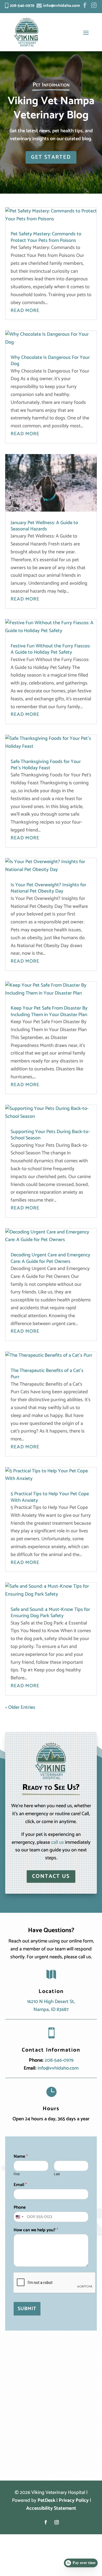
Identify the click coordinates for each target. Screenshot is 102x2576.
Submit (27, 2309)
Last (57, 2174)
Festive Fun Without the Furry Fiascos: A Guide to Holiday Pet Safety (50, 649)
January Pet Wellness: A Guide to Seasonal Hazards (44, 526)
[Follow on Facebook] (46, 2522)
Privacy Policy (74, 2500)
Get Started (51, 157)
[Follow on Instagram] (57, 2522)
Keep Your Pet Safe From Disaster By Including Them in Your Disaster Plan (49, 1011)
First (17, 2174)
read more (25, 311)
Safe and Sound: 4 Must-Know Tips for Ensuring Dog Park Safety (50, 1613)
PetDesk (46, 2500)
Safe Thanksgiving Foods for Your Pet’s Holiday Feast (46, 765)
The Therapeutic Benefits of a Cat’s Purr (47, 1374)
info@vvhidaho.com (58, 2068)
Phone (20, 2208)
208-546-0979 (59, 2060)
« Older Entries (20, 1707)
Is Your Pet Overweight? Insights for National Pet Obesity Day (48, 888)
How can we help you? (36, 2230)
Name (21, 2157)
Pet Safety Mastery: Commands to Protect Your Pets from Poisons (46, 237)
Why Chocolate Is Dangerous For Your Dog (50, 361)
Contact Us (51, 1876)
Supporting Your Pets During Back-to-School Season (50, 1135)
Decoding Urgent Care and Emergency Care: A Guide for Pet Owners (50, 1258)
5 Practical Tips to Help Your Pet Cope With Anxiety (50, 1497)
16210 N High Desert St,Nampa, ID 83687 (51, 2006)
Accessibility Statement (51, 2508)
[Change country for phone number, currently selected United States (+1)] (19, 2217)
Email (20, 2185)
